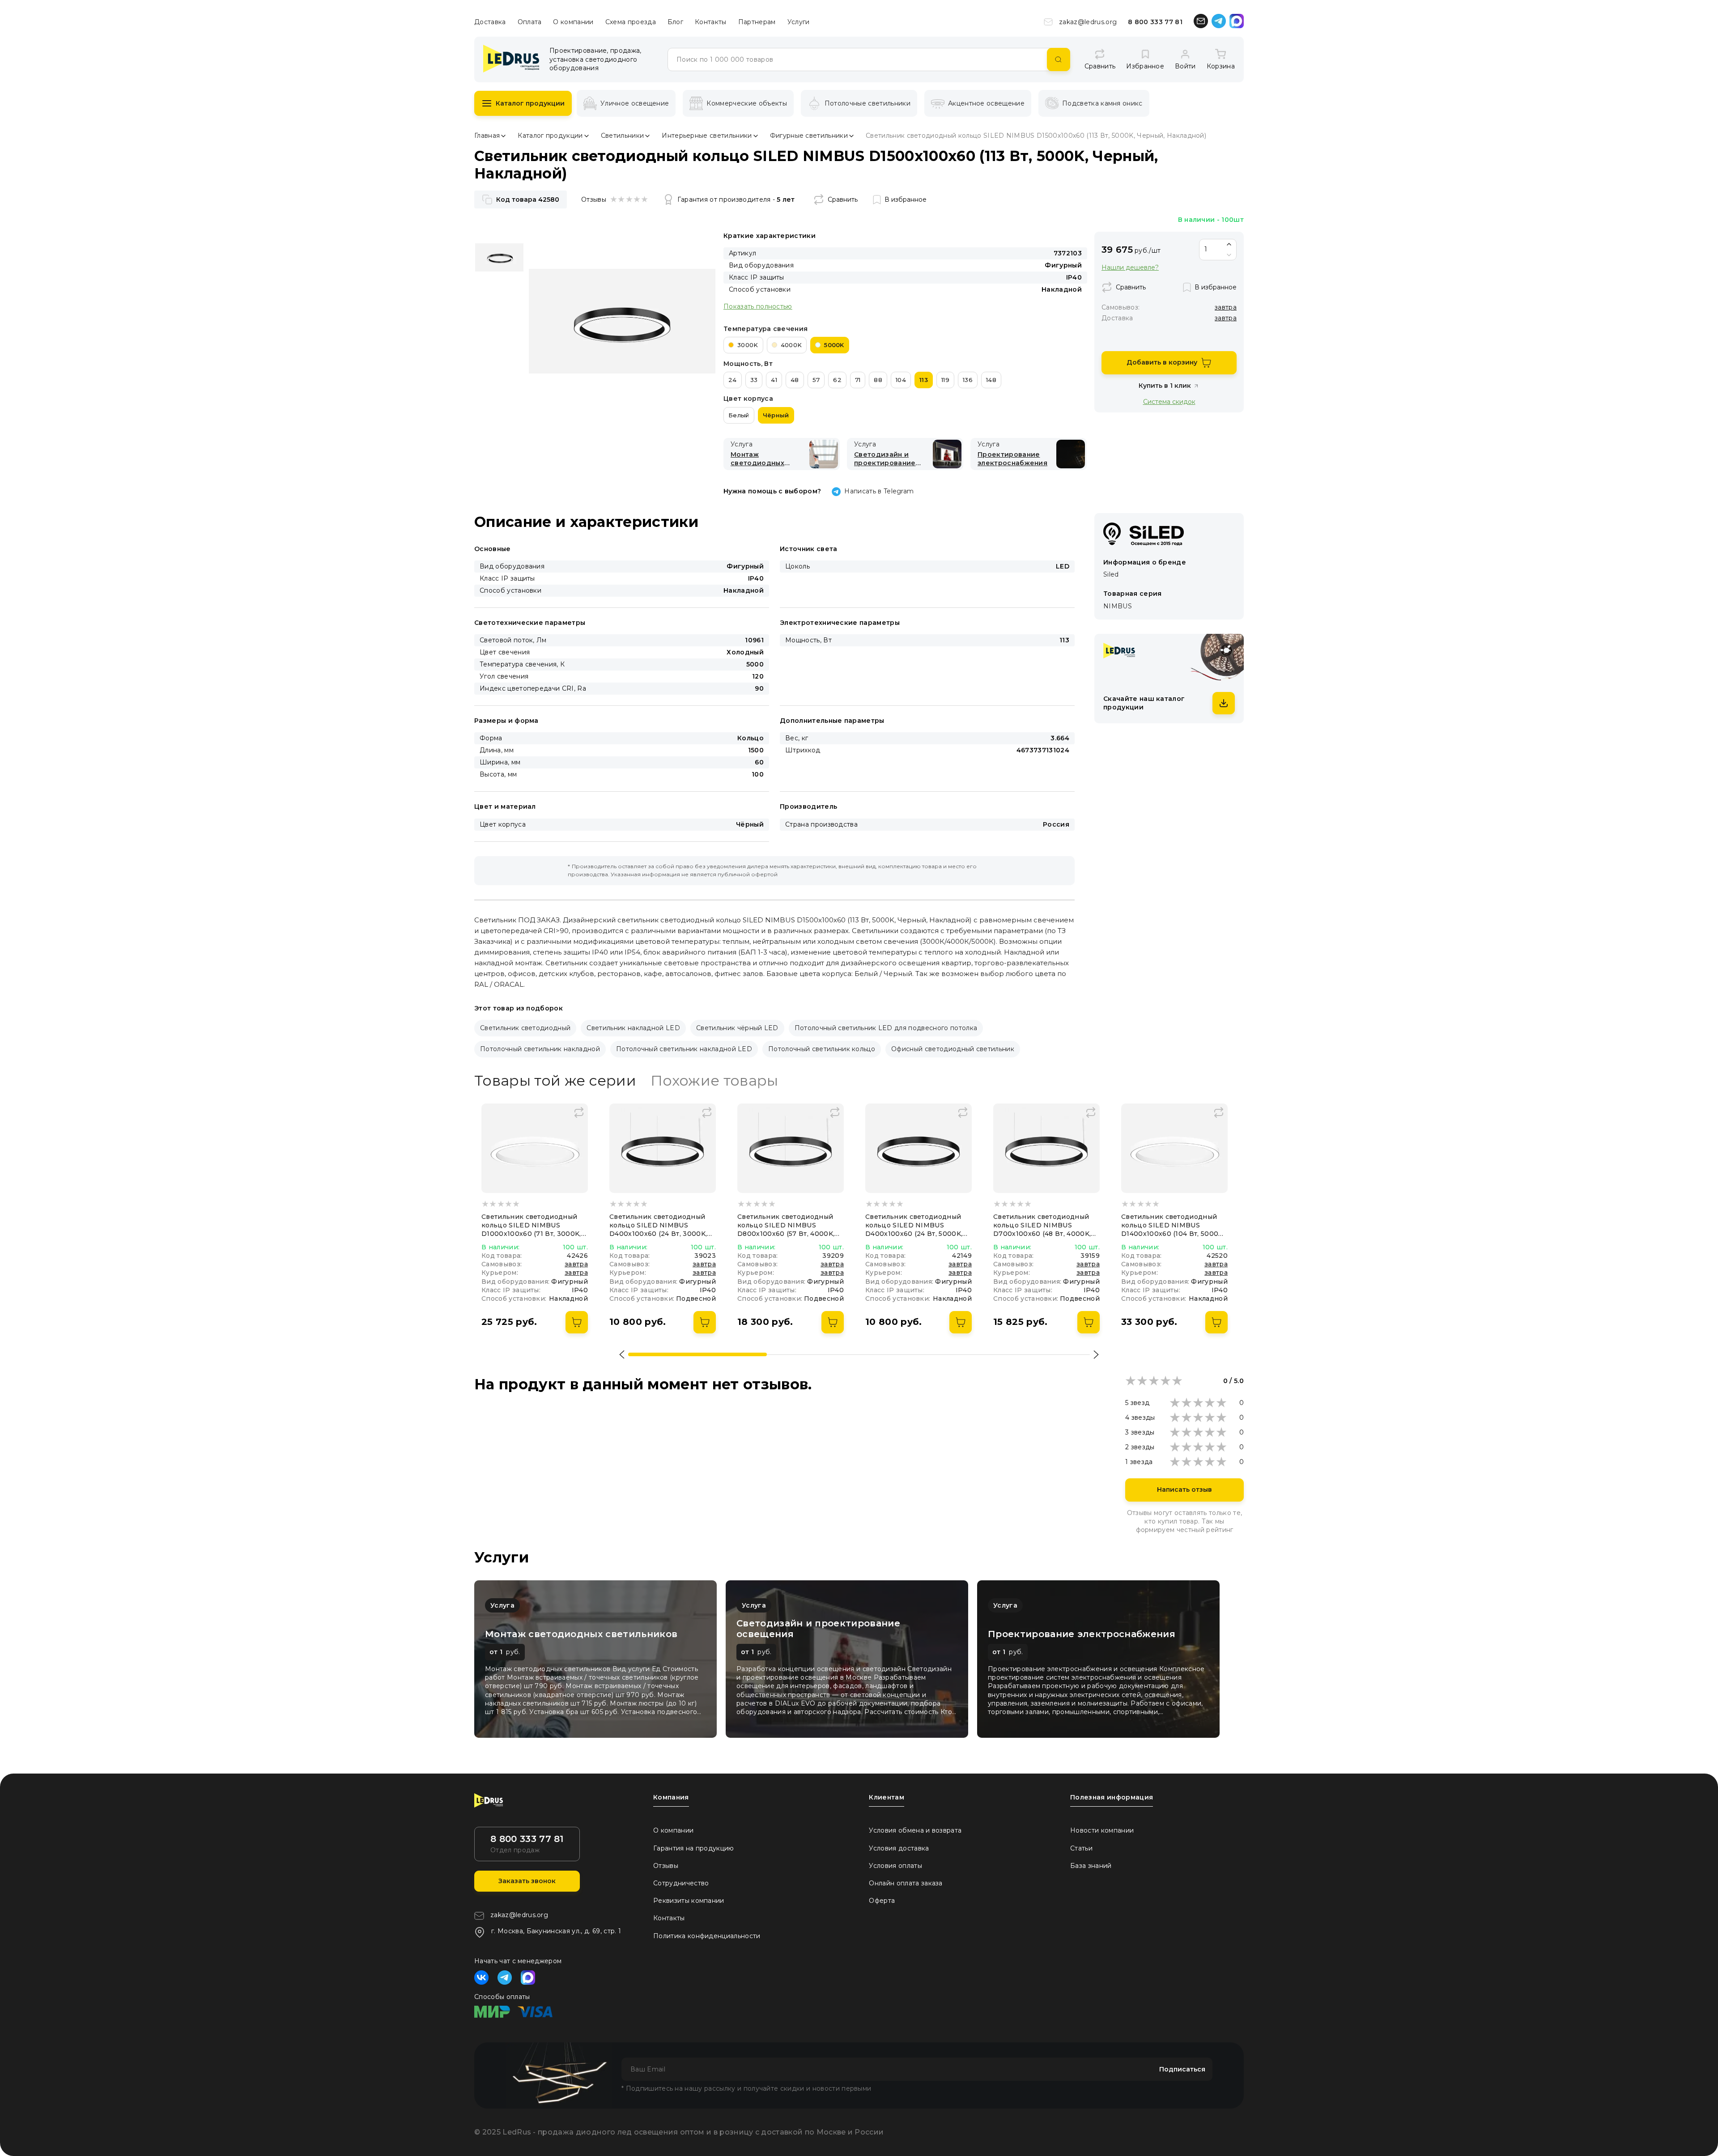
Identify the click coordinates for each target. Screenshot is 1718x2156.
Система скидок (1169, 401)
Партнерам (757, 22)
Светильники (623, 136)
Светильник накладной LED (633, 1028)
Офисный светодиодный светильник (953, 1049)
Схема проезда (631, 22)
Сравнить (843, 199)
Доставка (490, 22)
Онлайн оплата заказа (906, 1883)
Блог (675, 22)
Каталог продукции (530, 103)
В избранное (906, 199)
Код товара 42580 (528, 199)
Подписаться (1182, 2069)
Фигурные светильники (809, 136)
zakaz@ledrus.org (1088, 22)
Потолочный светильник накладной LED (684, 1049)
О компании (573, 22)
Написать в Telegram (879, 491)
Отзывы (666, 1866)
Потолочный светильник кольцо (822, 1049)
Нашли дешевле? (1130, 268)
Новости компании (1102, 1830)
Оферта (882, 1901)
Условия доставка (899, 1848)
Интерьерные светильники (707, 136)
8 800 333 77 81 (1155, 22)
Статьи (1081, 1848)
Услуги (799, 22)
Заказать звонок (527, 1881)
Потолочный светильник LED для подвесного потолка (886, 1028)
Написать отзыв (1184, 1490)
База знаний (1091, 1866)
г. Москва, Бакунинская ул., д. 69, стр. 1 (556, 1931)
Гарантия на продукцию (694, 1848)
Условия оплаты (895, 1866)
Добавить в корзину (1162, 362)
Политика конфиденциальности (707, 1936)
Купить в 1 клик (1165, 386)
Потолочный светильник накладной (540, 1049)
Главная (487, 136)
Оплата (530, 22)
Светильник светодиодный (525, 1028)
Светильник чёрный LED (737, 1028)
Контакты (711, 22)
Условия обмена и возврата (915, 1830)
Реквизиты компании (689, 1901)
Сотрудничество (681, 1883)
